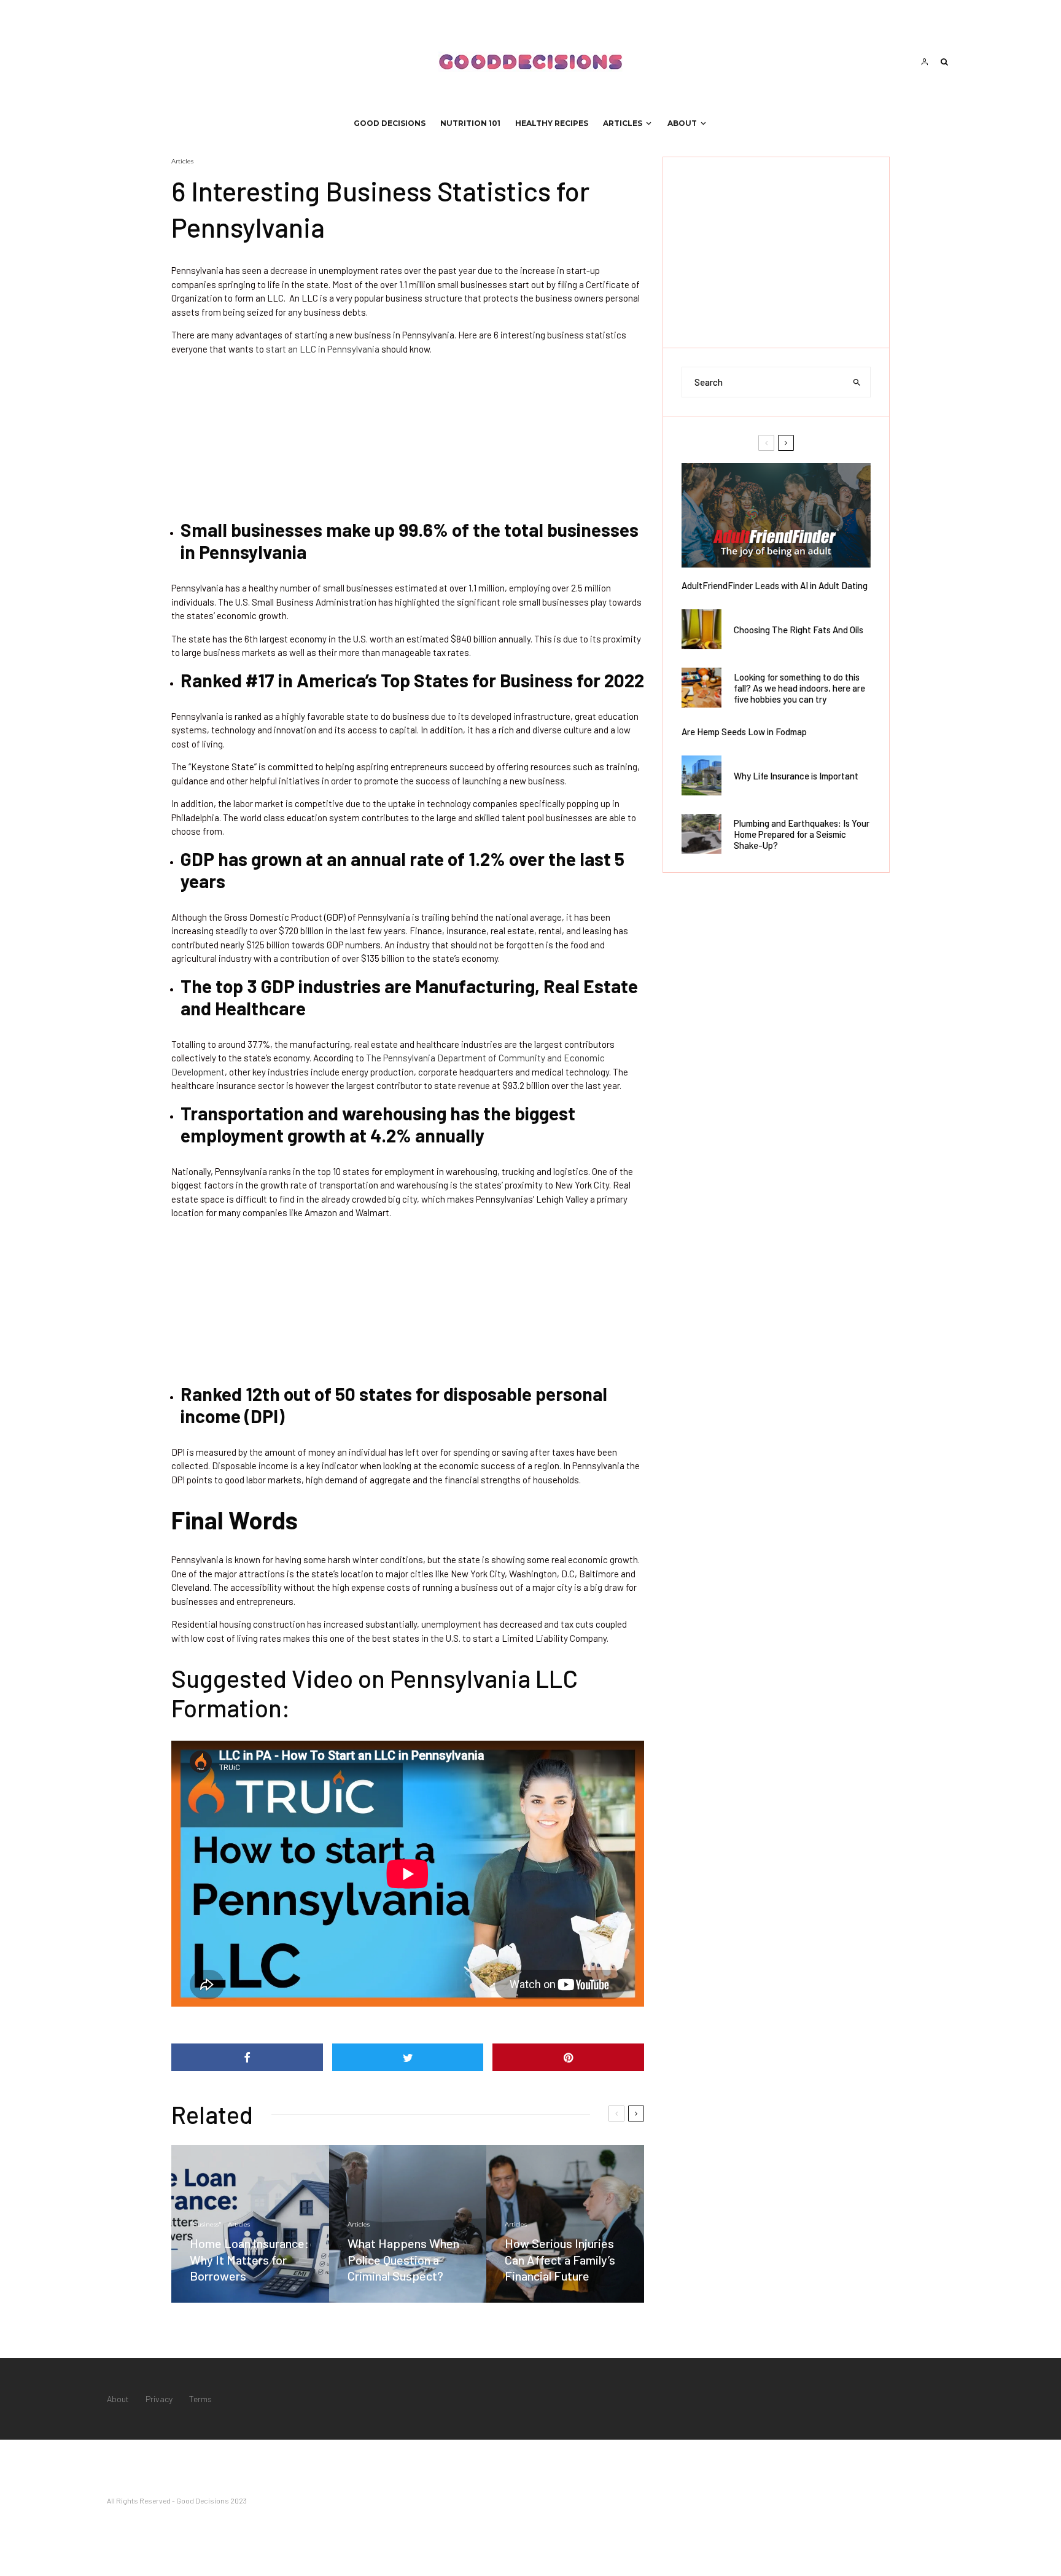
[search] (857, 382)
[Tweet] (408, 2057)
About (682, 123)
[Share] (247, 2057)
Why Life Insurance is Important (796, 776)
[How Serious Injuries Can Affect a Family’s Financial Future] (565, 2224)
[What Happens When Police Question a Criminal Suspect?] (408, 2224)
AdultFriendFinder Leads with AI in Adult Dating (775, 585)
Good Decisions (390, 123)
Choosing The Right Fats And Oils (799, 630)
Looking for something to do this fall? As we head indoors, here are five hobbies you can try (799, 688)
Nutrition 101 (470, 123)
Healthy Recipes (552, 123)
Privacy (159, 2399)
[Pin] (568, 2057)
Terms (200, 2399)
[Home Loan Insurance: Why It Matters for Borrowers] (250, 2224)
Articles (623, 123)
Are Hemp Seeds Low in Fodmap (744, 732)
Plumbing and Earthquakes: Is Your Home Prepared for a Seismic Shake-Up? (802, 834)
